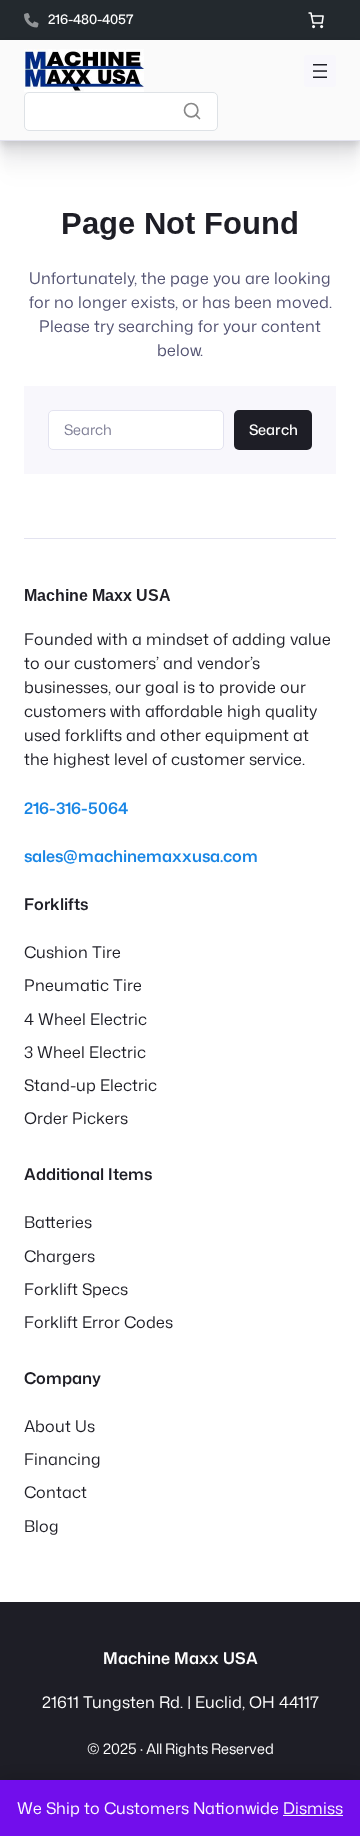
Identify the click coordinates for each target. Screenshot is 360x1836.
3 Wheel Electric (85, 1051)
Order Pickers (76, 1117)
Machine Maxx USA (97, 595)
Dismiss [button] (313, 1807)
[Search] (192, 111)
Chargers (59, 1255)
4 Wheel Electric (85, 1018)
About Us (59, 1425)
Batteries (58, 1221)
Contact (55, 1491)
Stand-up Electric (90, 1084)
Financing (62, 1458)
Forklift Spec (72, 1288)
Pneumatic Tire (83, 984)
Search (273, 429)
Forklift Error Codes (98, 1321)
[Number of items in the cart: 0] (316, 20)
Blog (41, 1525)
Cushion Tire (72, 951)
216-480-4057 (90, 19)
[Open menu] (320, 71)
